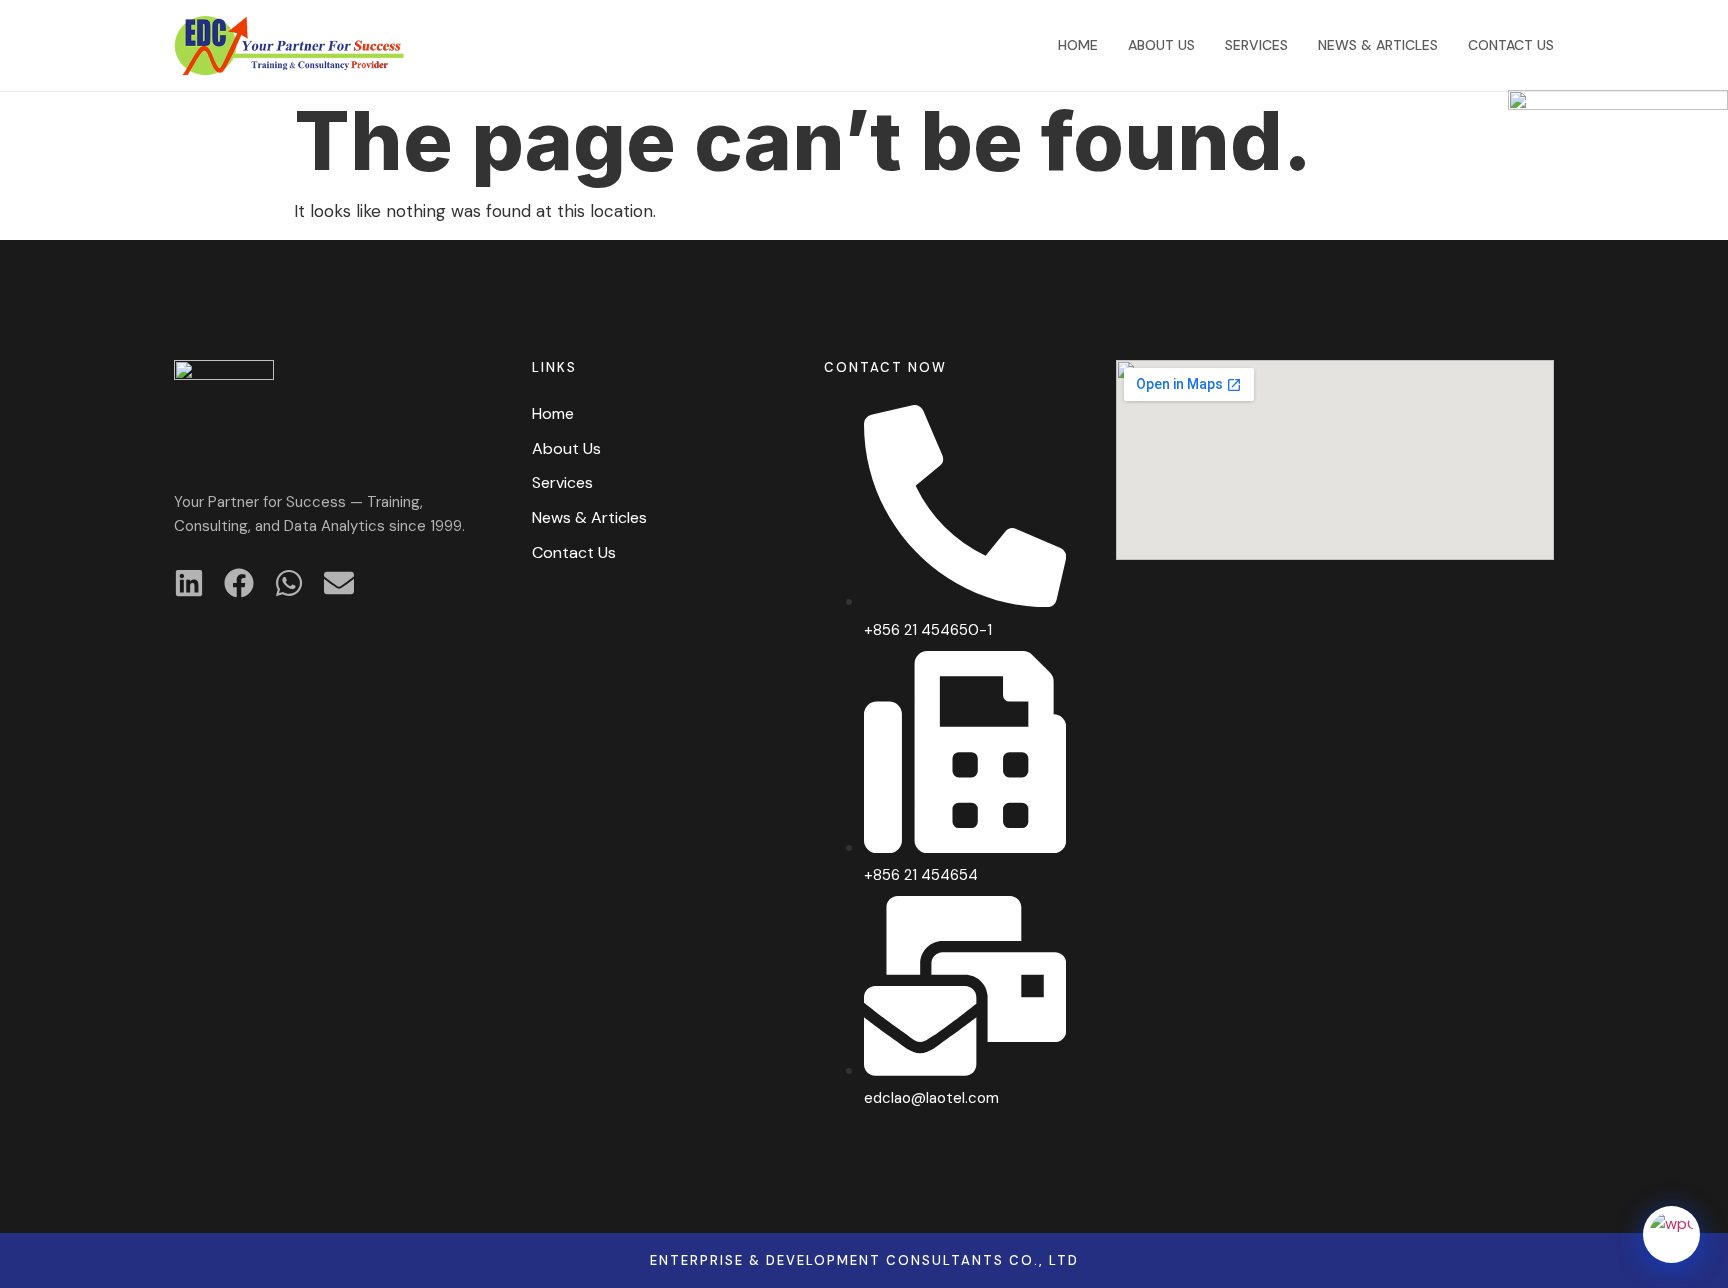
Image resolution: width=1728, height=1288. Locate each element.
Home (1078, 45)
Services (1256, 45)
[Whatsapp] (289, 583)
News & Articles (1378, 45)
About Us (1161, 45)
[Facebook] (239, 583)
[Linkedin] (189, 583)
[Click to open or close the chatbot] (1671, 1234)
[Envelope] (339, 583)
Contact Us (1511, 45)
